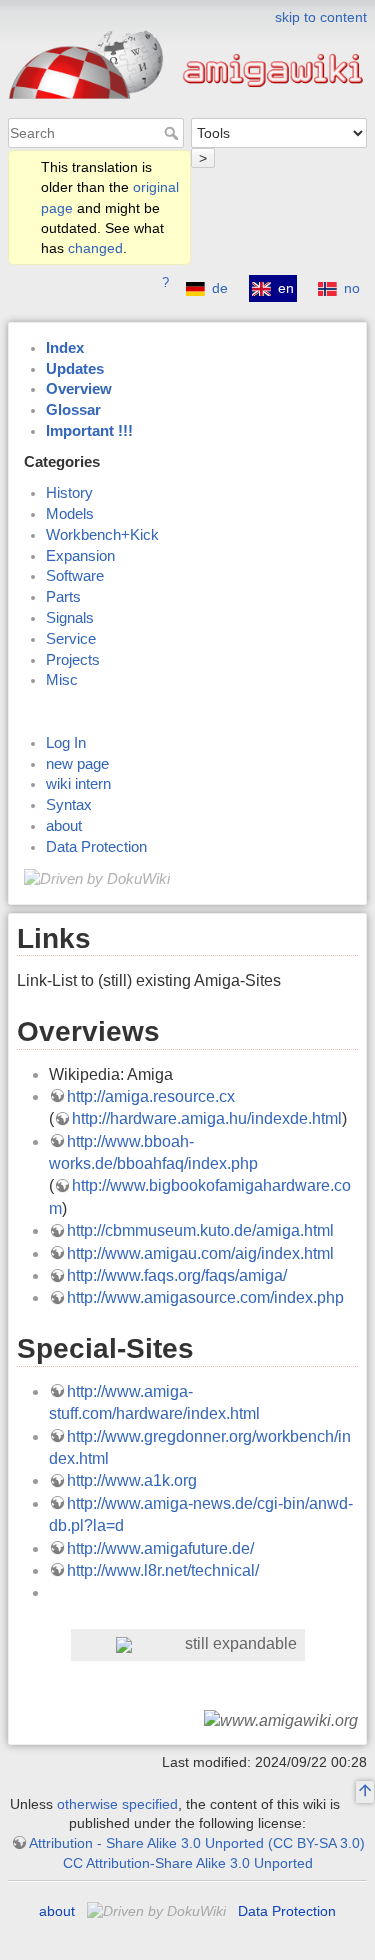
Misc (62, 680)
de (220, 288)
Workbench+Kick (102, 535)
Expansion (80, 556)
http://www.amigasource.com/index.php (205, 1297)
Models (70, 514)
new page (77, 764)
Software (75, 576)
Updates (75, 369)
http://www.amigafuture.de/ (160, 1548)
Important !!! (89, 431)
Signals (70, 618)
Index (65, 348)
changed (95, 248)
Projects (73, 660)
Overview (79, 389)
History (69, 493)
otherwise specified (117, 1804)
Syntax (69, 805)
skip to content (321, 17)
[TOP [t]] (365, 1793)
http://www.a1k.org (132, 1480)
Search (173, 133)
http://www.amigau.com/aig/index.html (200, 1253)
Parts (63, 597)
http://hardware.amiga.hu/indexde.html (207, 1118)
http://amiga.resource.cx (151, 1096)
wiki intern (78, 784)
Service (71, 639)
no (352, 288)
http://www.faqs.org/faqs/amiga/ (177, 1275)
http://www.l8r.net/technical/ (163, 1570)
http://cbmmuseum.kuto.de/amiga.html (200, 1230)
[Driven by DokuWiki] (97, 878)
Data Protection (96, 847)
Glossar (73, 410)
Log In (66, 743)
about (64, 826)
